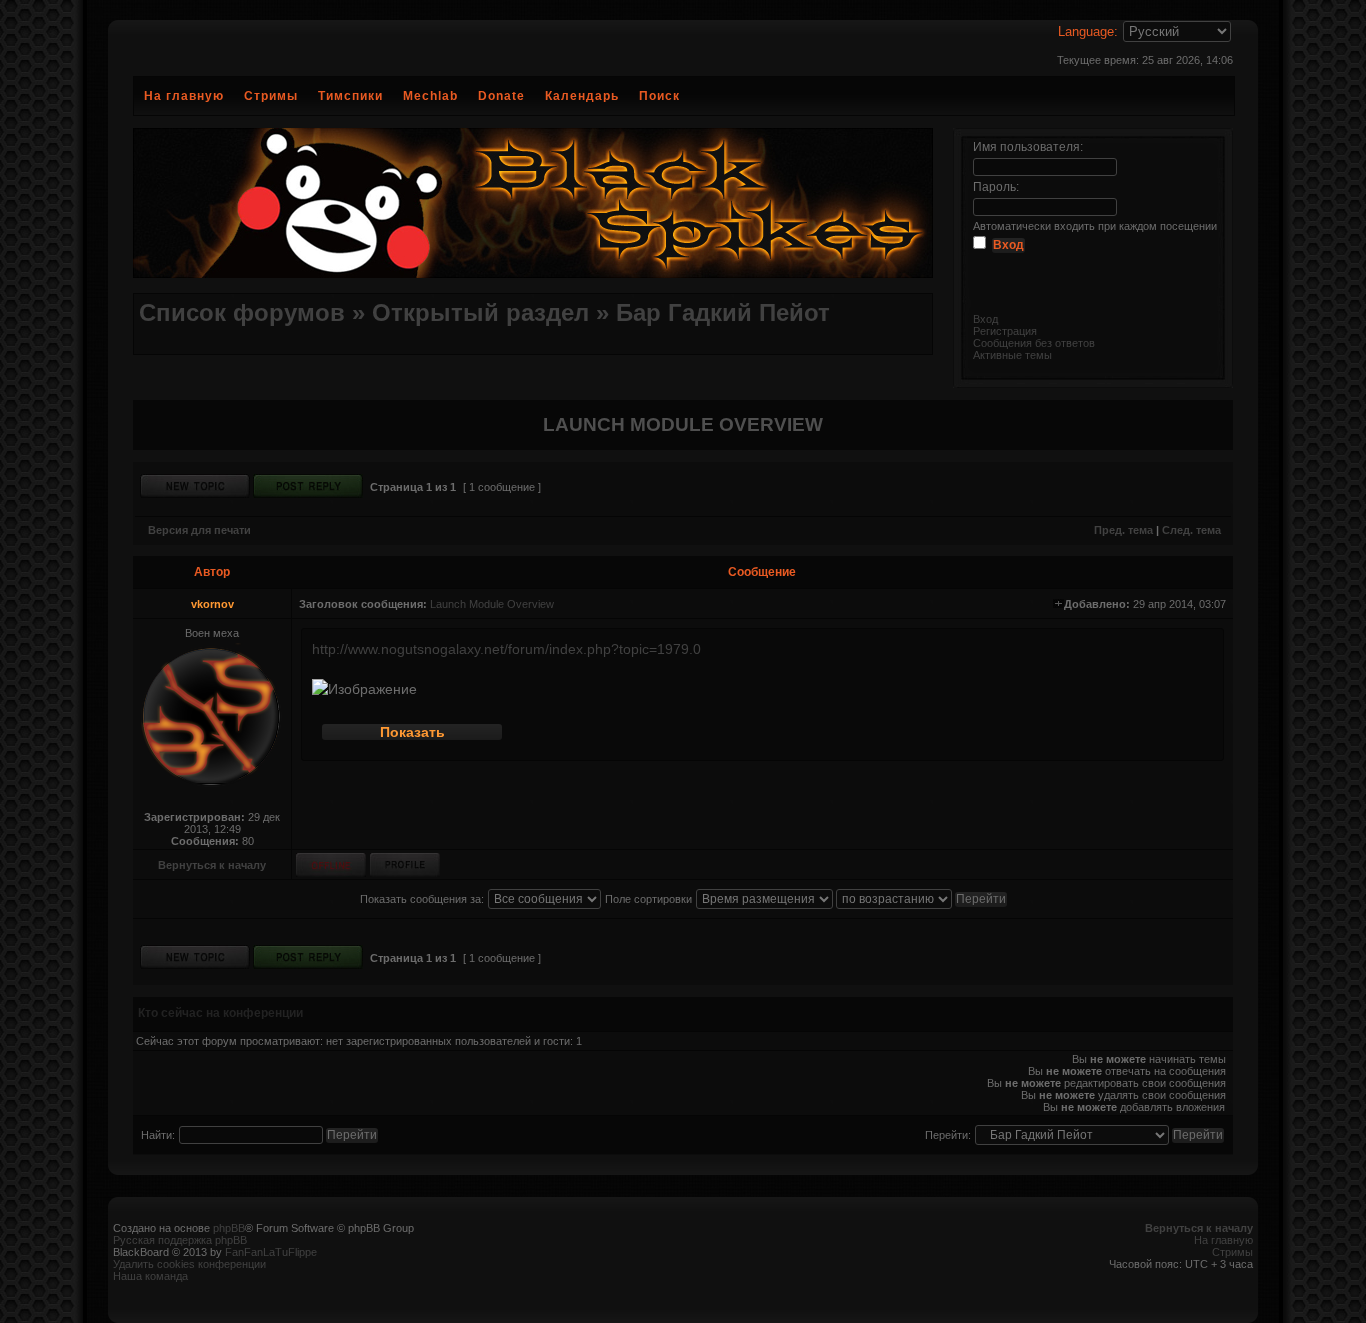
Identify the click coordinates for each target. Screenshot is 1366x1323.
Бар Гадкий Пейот (723, 312)
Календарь (582, 96)
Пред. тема (1123, 530)
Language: (1088, 31)
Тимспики (350, 96)
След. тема (1191, 530)
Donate (501, 96)
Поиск (659, 96)
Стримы (271, 96)
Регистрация (1005, 331)
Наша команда (150, 1276)
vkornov (212, 604)
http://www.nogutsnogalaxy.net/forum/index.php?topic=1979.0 (506, 649)
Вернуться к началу (212, 865)
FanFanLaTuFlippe (271, 1252)
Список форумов (242, 312)
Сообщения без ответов (1034, 343)
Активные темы (1012, 355)
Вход (985, 319)
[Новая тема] (195, 486)
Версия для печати (199, 530)
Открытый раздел (480, 312)
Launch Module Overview (492, 604)
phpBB (229, 1228)
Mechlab (430, 96)
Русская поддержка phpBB (180, 1240)
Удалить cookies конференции (189, 1264)
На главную (184, 96)
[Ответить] (308, 486)
